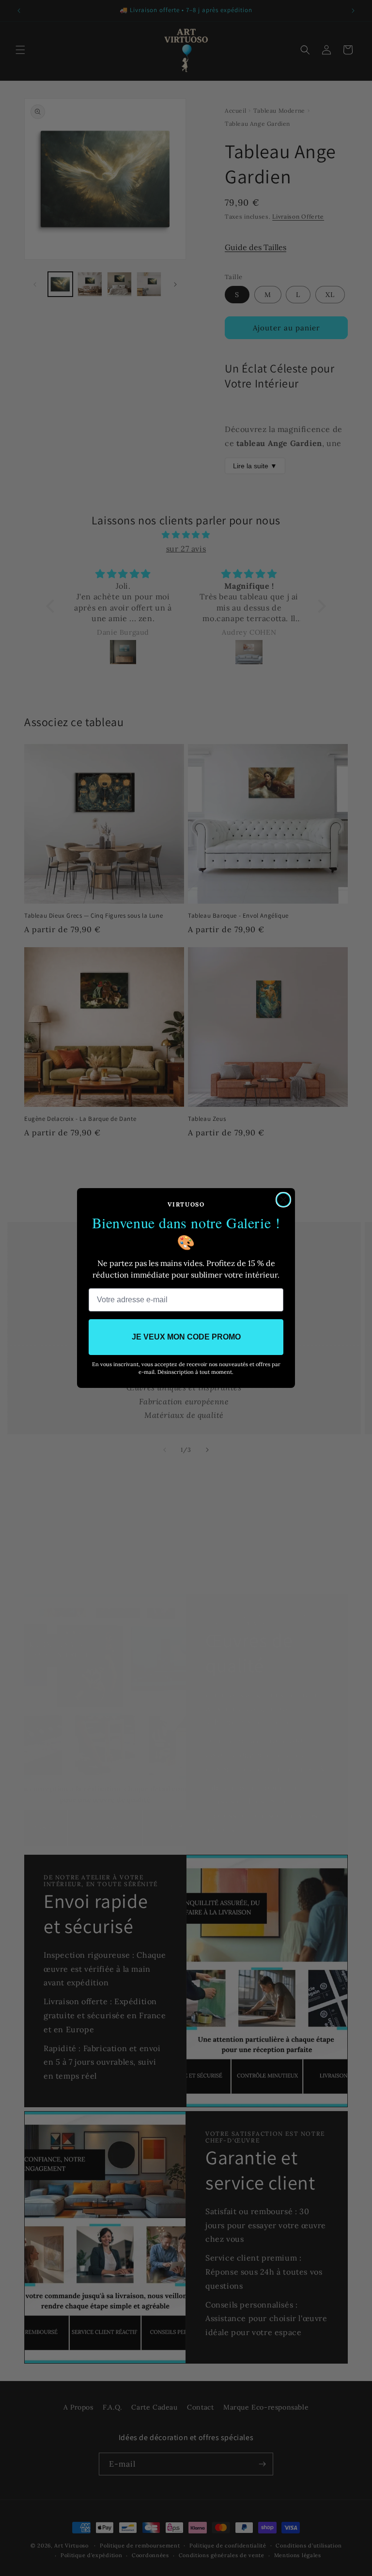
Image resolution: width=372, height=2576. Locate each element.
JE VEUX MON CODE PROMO (186, 1337)
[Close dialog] (283, 1200)
